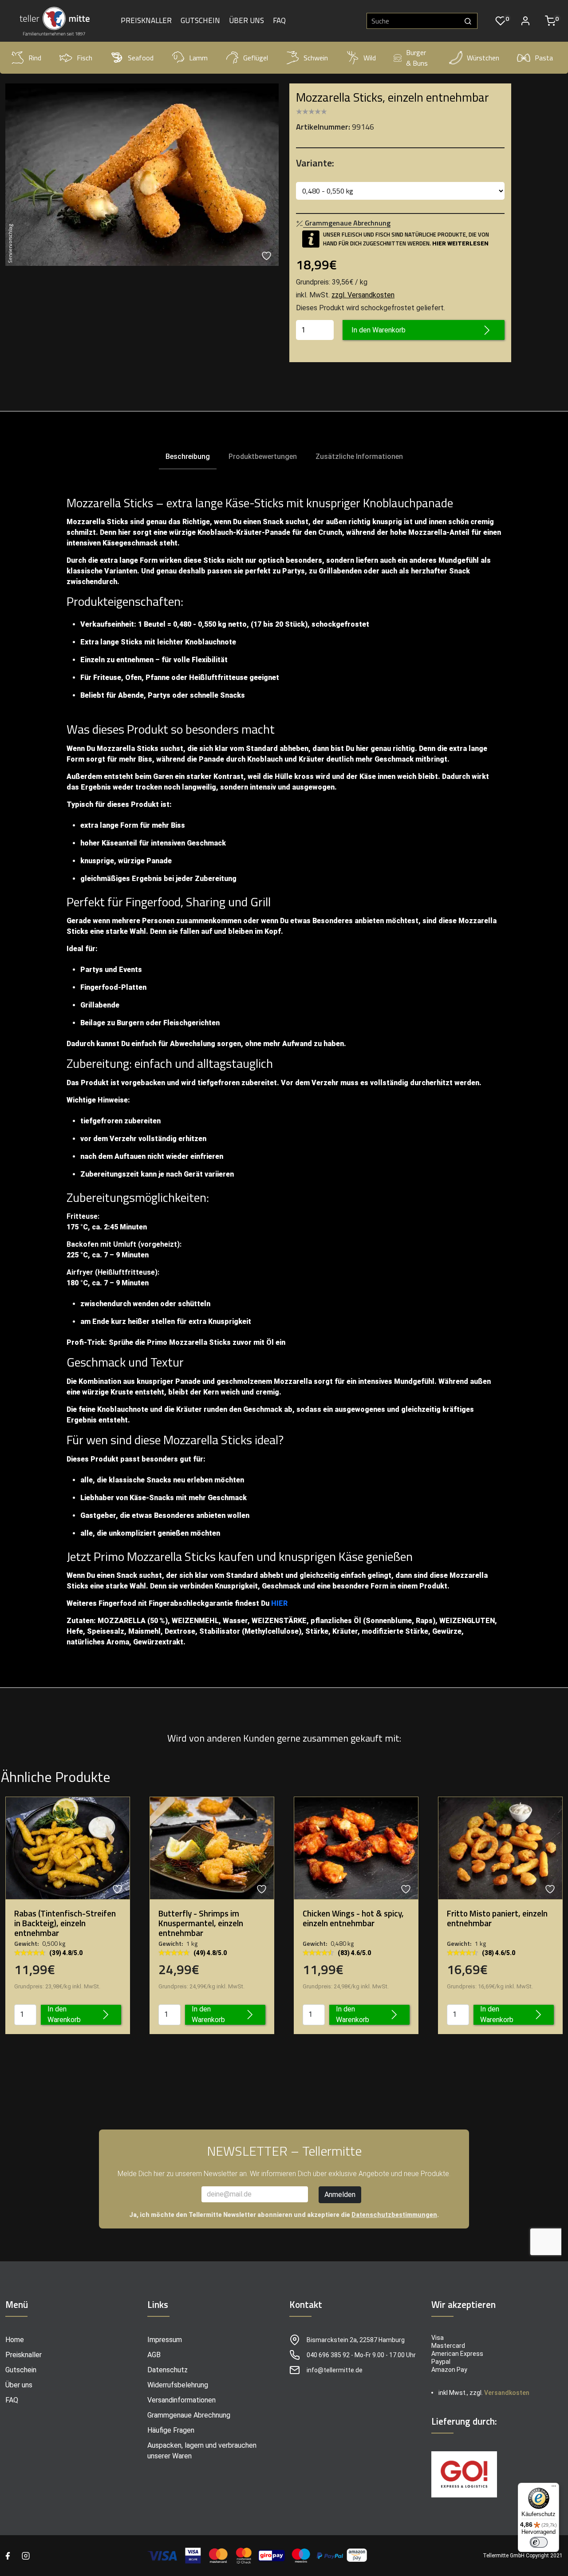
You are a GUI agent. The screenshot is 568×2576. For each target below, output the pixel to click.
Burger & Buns (417, 58)
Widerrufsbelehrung (178, 2385)
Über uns (247, 21)
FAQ (279, 21)
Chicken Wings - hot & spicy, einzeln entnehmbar (353, 1918)
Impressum (165, 2340)
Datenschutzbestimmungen (394, 2215)
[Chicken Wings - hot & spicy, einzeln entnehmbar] (356, 1847)
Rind (35, 58)
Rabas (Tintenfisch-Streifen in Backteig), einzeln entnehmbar (65, 1923)
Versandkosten (507, 2393)
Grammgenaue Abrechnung (189, 2415)
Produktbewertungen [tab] (263, 456)
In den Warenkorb (379, 330)
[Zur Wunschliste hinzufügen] (268, 256)
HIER (279, 1603)
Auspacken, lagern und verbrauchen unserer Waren (202, 2451)
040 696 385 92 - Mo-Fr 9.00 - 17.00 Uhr (361, 2355)
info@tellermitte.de (335, 2370)
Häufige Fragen (171, 2430)
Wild (370, 58)
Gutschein (200, 21)
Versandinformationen (181, 2400)
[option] (142, 175)
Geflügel (256, 58)
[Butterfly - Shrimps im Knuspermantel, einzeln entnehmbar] (212, 1847)
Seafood (141, 58)
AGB (154, 2355)
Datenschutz (168, 2370)
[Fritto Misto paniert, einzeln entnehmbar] (500, 1847)
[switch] (539, 2542)
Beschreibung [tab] (188, 456)
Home (15, 2340)
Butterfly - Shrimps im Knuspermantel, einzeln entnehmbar (201, 1923)
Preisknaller (146, 21)
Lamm (198, 58)
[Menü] (554, 2488)
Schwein (316, 58)
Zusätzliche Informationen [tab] (359, 456)
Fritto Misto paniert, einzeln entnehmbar (497, 1918)
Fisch (85, 58)
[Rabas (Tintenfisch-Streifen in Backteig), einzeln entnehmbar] (68, 1847)
